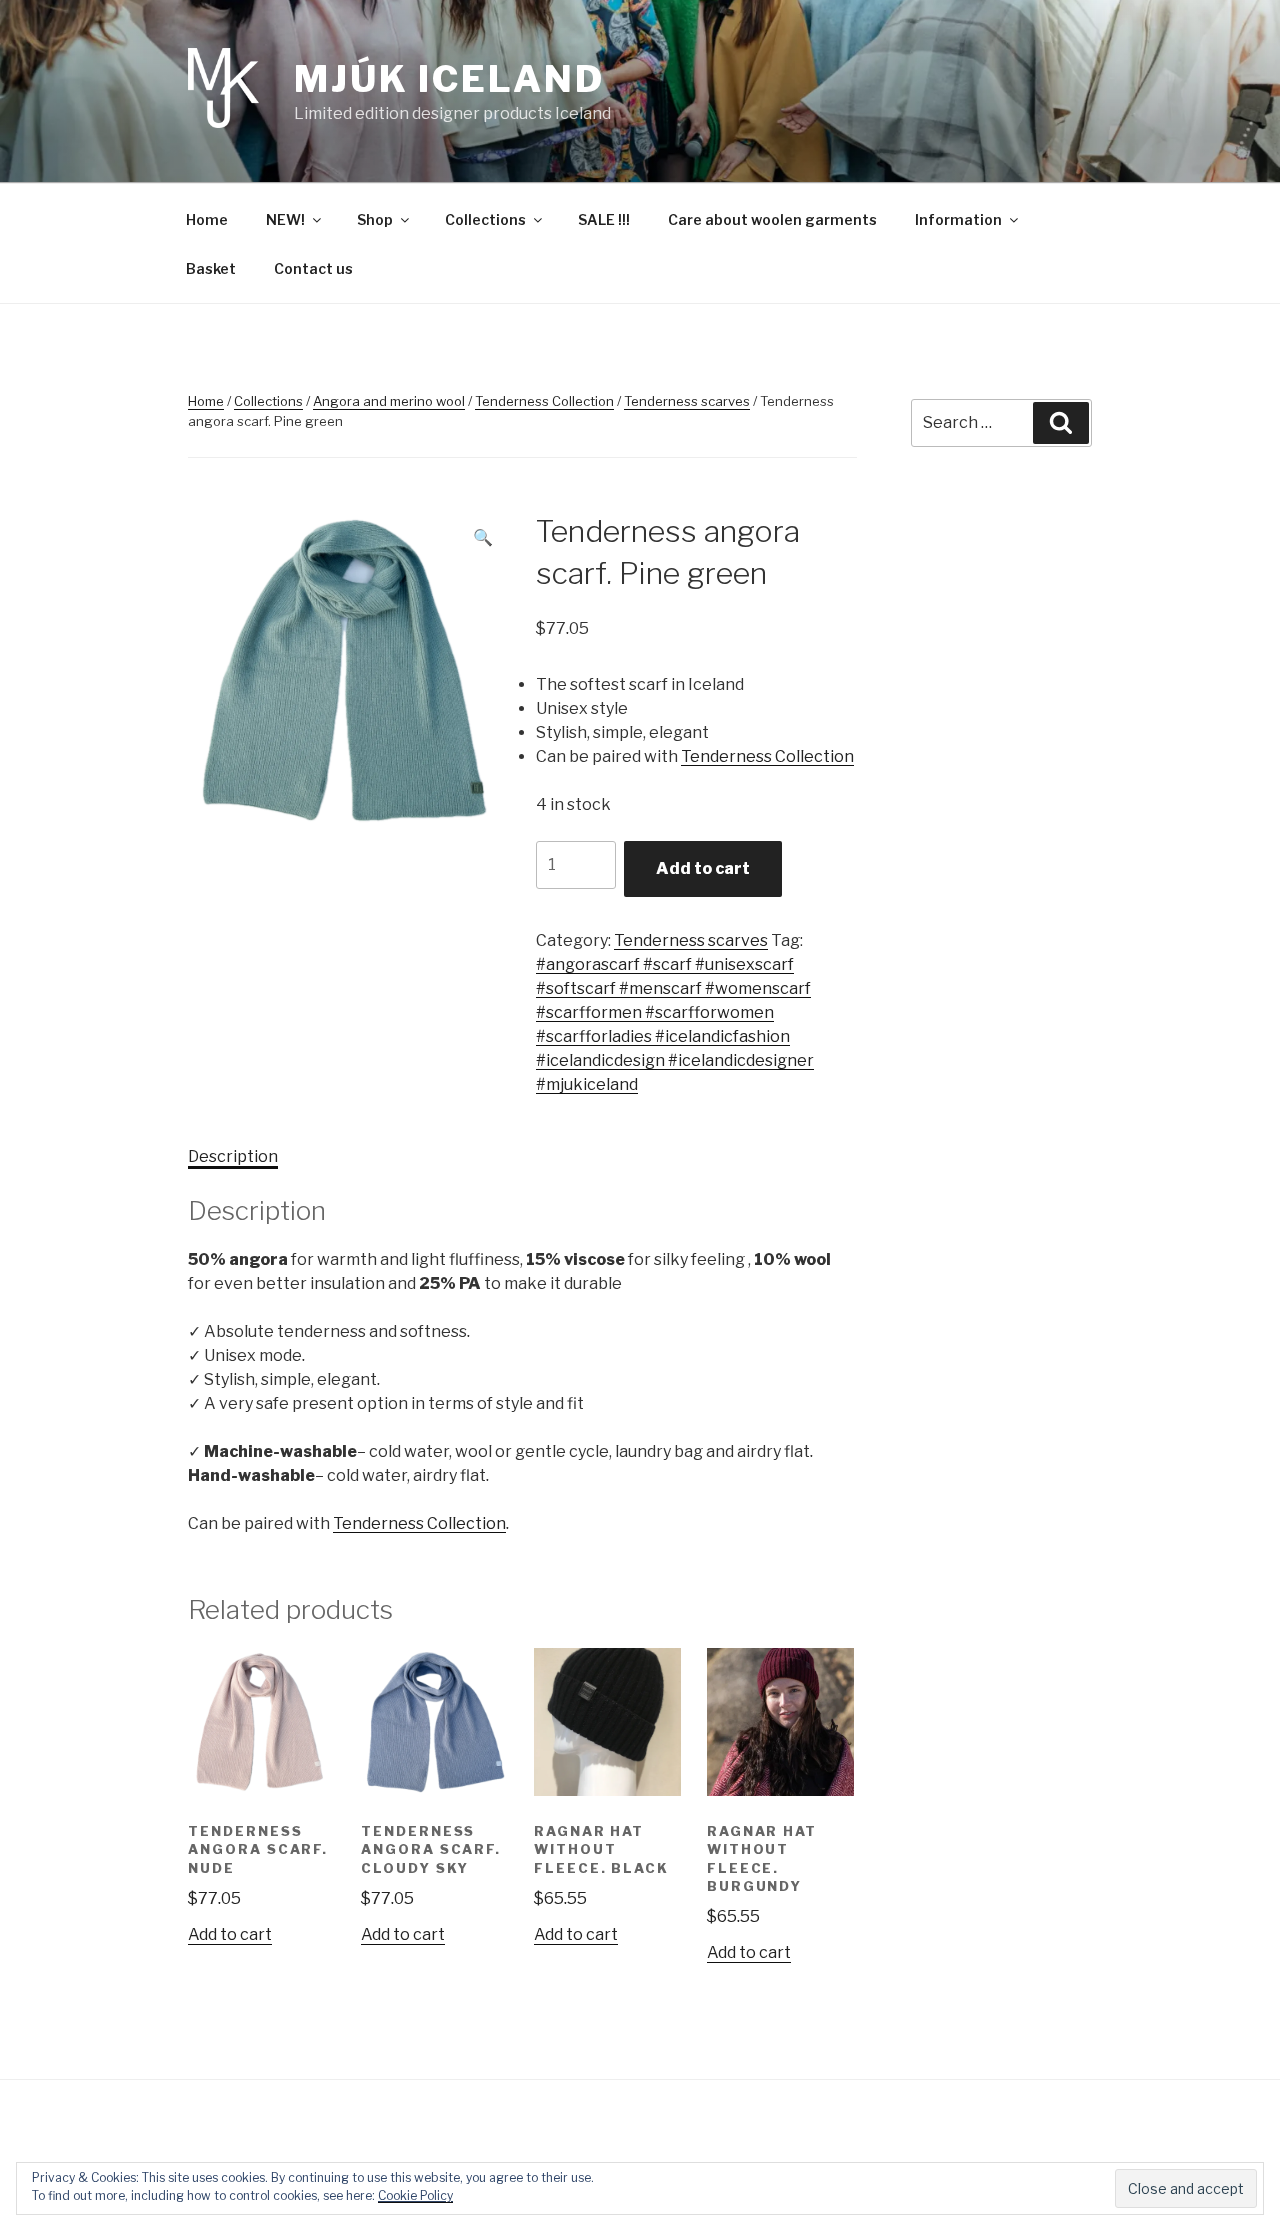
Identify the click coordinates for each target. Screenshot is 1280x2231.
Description (233, 1156)
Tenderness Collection (544, 401)
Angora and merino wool (389, 401)
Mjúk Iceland (449, 79)
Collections (485, 219)
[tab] (233, 1157)
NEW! (285, 219)
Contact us (313, 268)
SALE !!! (604, 219)
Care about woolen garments (772, 219)
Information (958, 219)
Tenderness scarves (687, 401)
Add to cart (703, 868)
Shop (375, 219)
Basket (211, 268)
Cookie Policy (415, 2195)
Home (207, 219)
